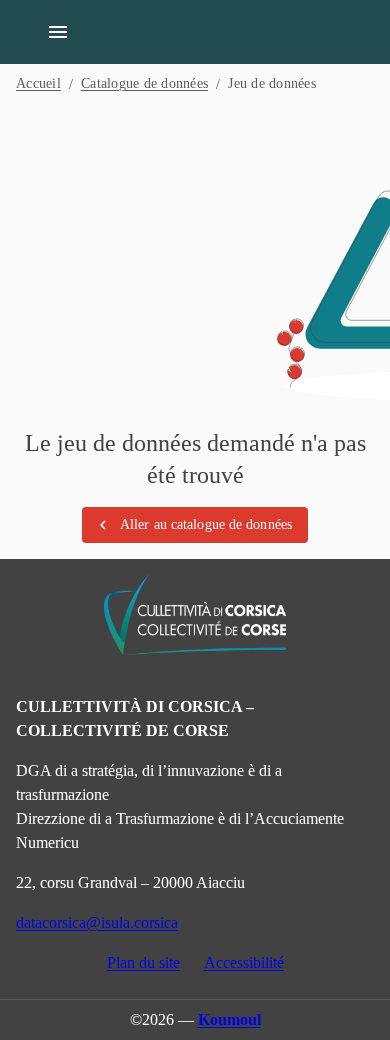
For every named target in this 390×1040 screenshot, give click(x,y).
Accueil (38, 83)
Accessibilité (244, 962)
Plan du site (143, 962)
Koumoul (229, 1019)
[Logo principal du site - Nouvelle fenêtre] (195, 615)
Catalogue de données (144, 83)
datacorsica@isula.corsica (97, 922)
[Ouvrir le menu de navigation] (58, 32)
